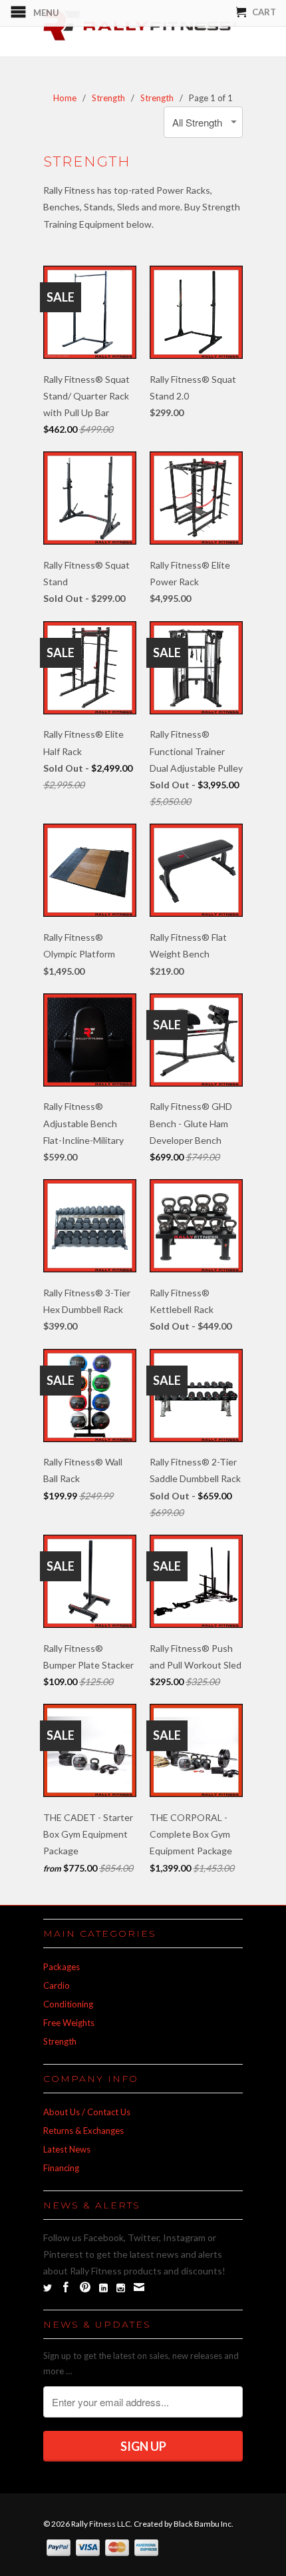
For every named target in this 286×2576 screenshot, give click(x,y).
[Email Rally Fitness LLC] (139, 2287)
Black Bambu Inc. (204, 2524)
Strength (60, 2041)
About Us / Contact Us (87, 2112)
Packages (62, 1967)
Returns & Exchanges (83, 2131)
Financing (61, 2168)
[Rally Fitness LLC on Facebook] (66, 2287)
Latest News (67, 2149)
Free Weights (69, 2023)
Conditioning (68, 2004)
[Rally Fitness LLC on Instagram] (121, 2288)
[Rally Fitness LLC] (143, 28)
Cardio (57, 1985)
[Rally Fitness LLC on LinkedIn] (103, 2288)
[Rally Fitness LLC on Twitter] (48, 2288)
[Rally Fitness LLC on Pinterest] (85, 2287)
